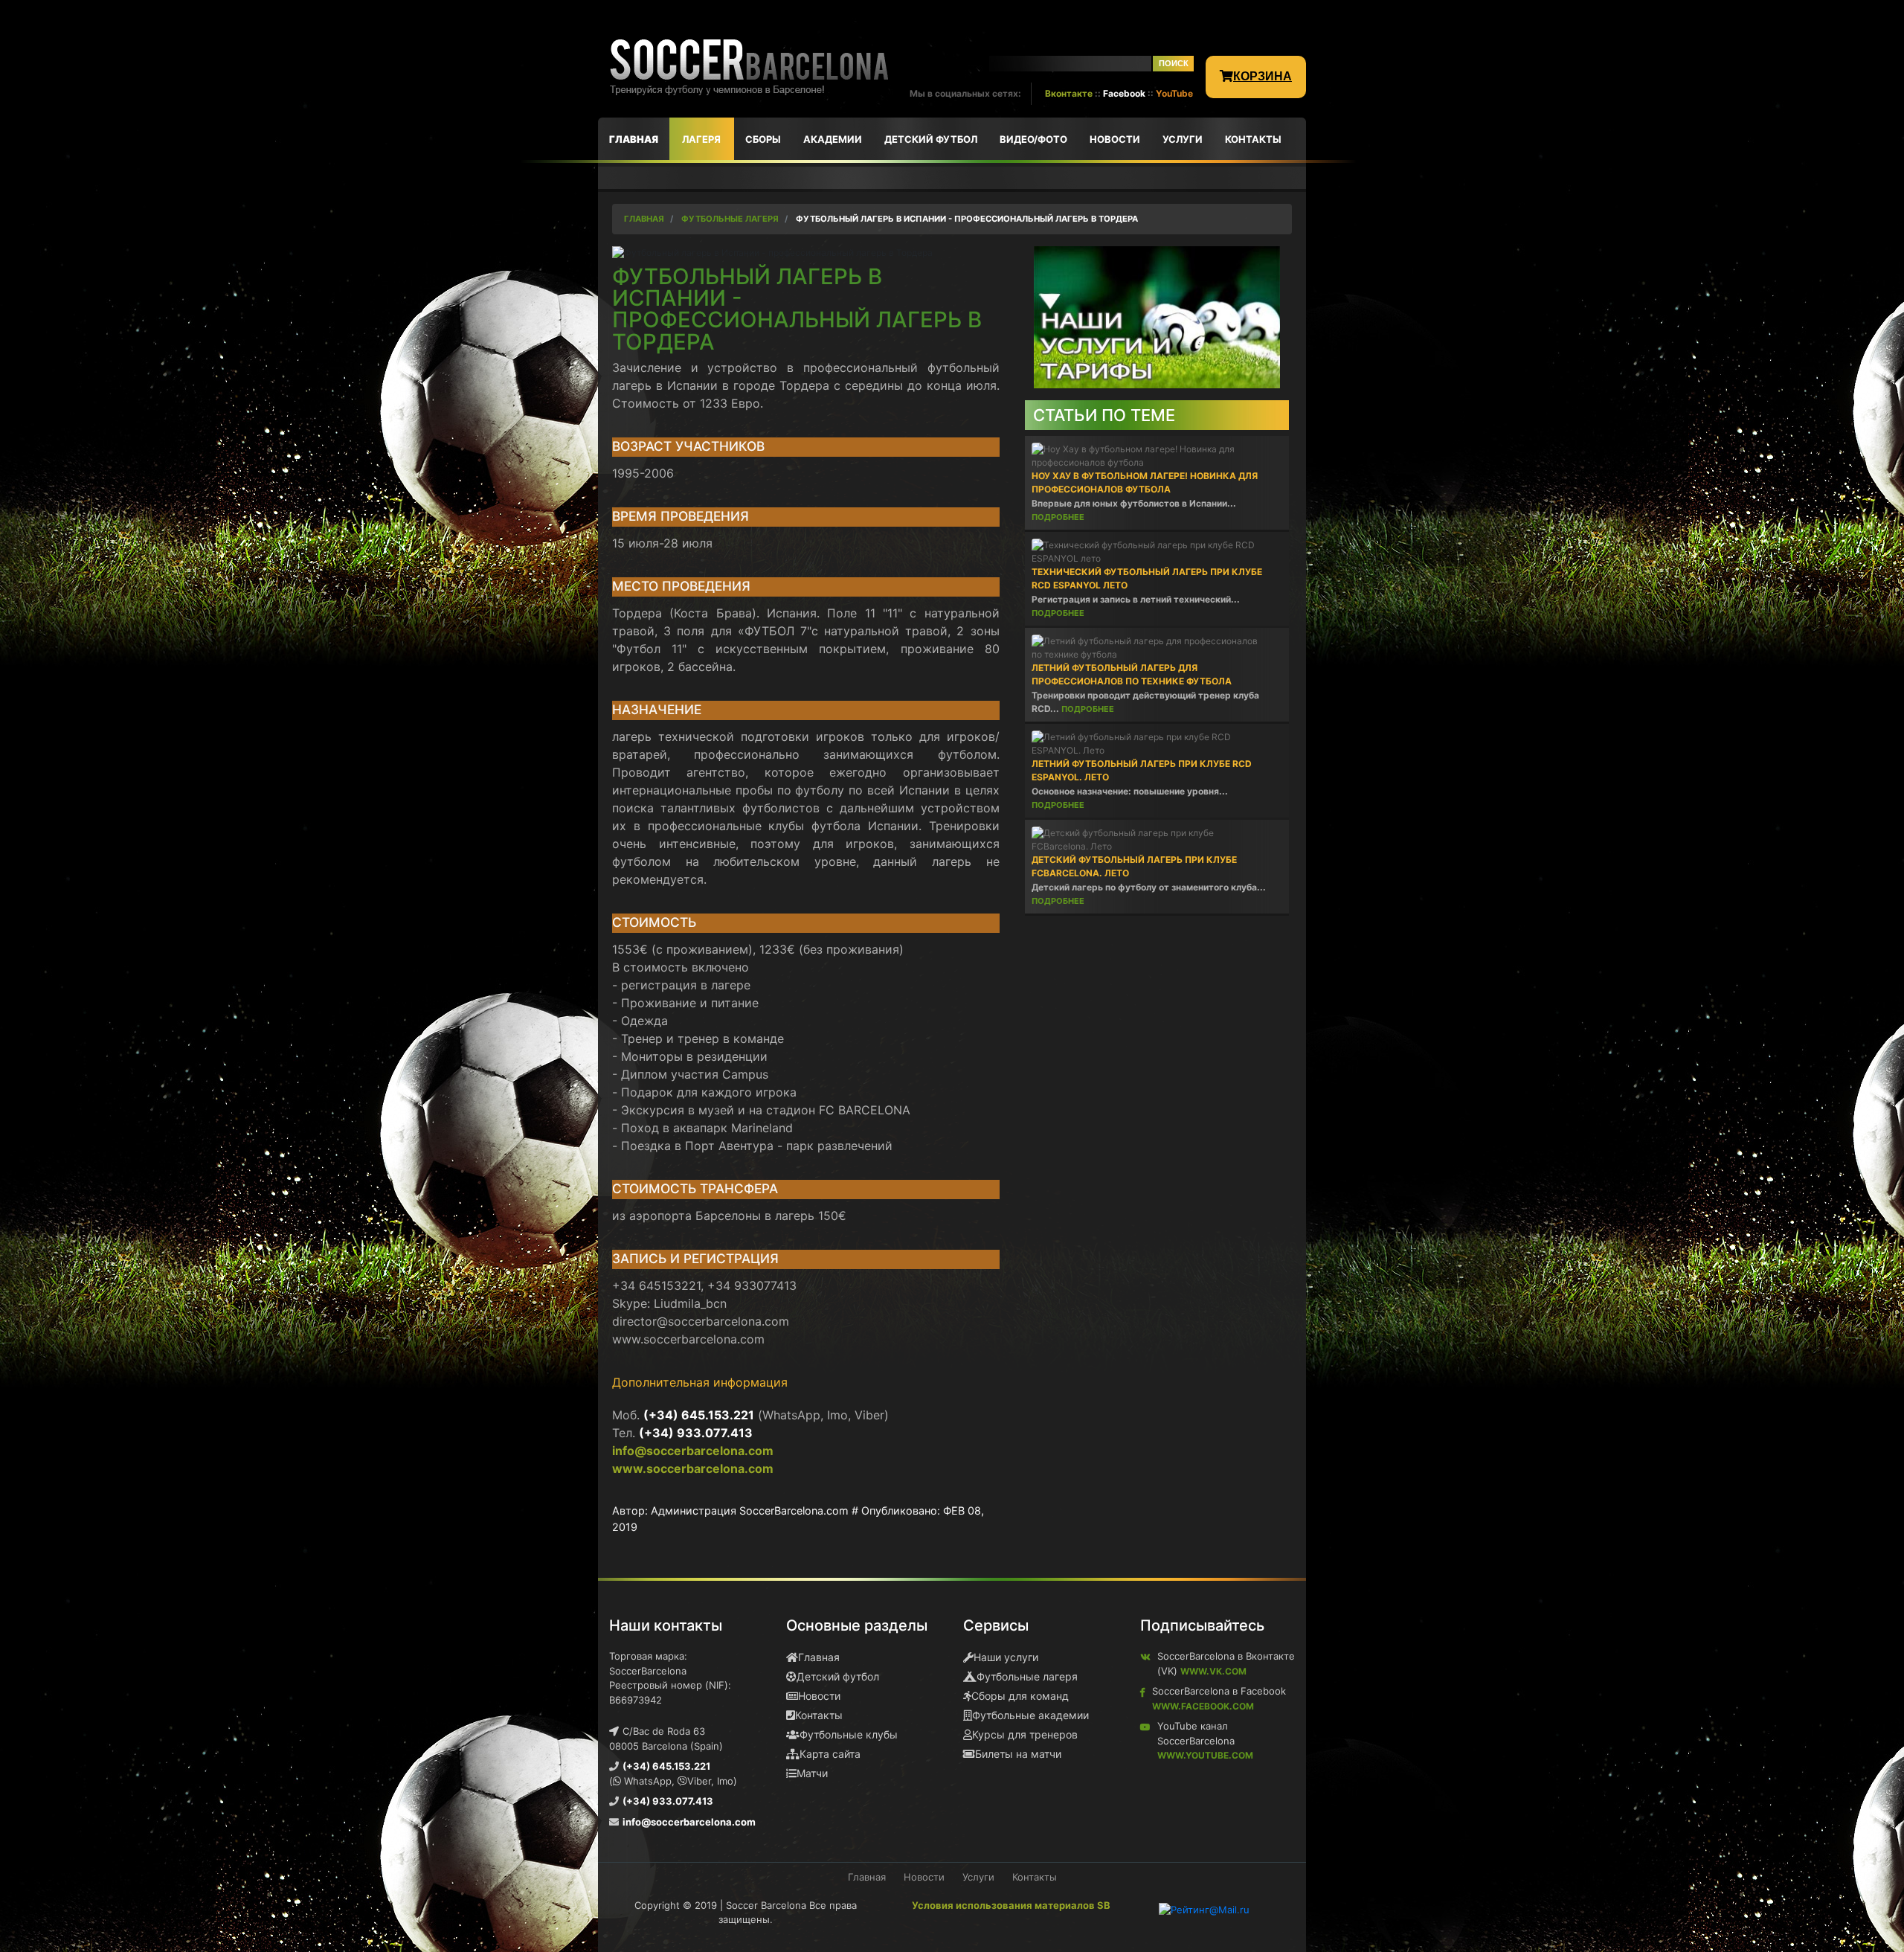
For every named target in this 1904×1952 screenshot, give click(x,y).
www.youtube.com (1205, 1755)
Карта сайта (830, 1754)
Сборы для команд (1020, 1696)
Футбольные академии (1030, 1715)
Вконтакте (1069, 93)
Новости (819, 1696)
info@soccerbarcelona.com (693, 1451)
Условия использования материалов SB (1011, 1905)
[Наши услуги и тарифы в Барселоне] (1157, 317)
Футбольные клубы (849, 1734)
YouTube (1174, 93)
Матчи (812, 1773)
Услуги (978, 1877)
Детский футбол (838, 1676)
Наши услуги (1006, 1657)
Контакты (819, 1715)
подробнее (1058, 517)
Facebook (1124, 93)
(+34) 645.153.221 (699, 1415)
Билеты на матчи (1018, 1754)
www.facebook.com (1203, 1706)
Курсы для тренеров (1025, 1734)
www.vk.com (1213, 1671)
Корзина (1263, 76)
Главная (819, 1657)
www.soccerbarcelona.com (693, 1468)
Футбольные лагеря (1027, 1676)
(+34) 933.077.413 (696, 1433)
